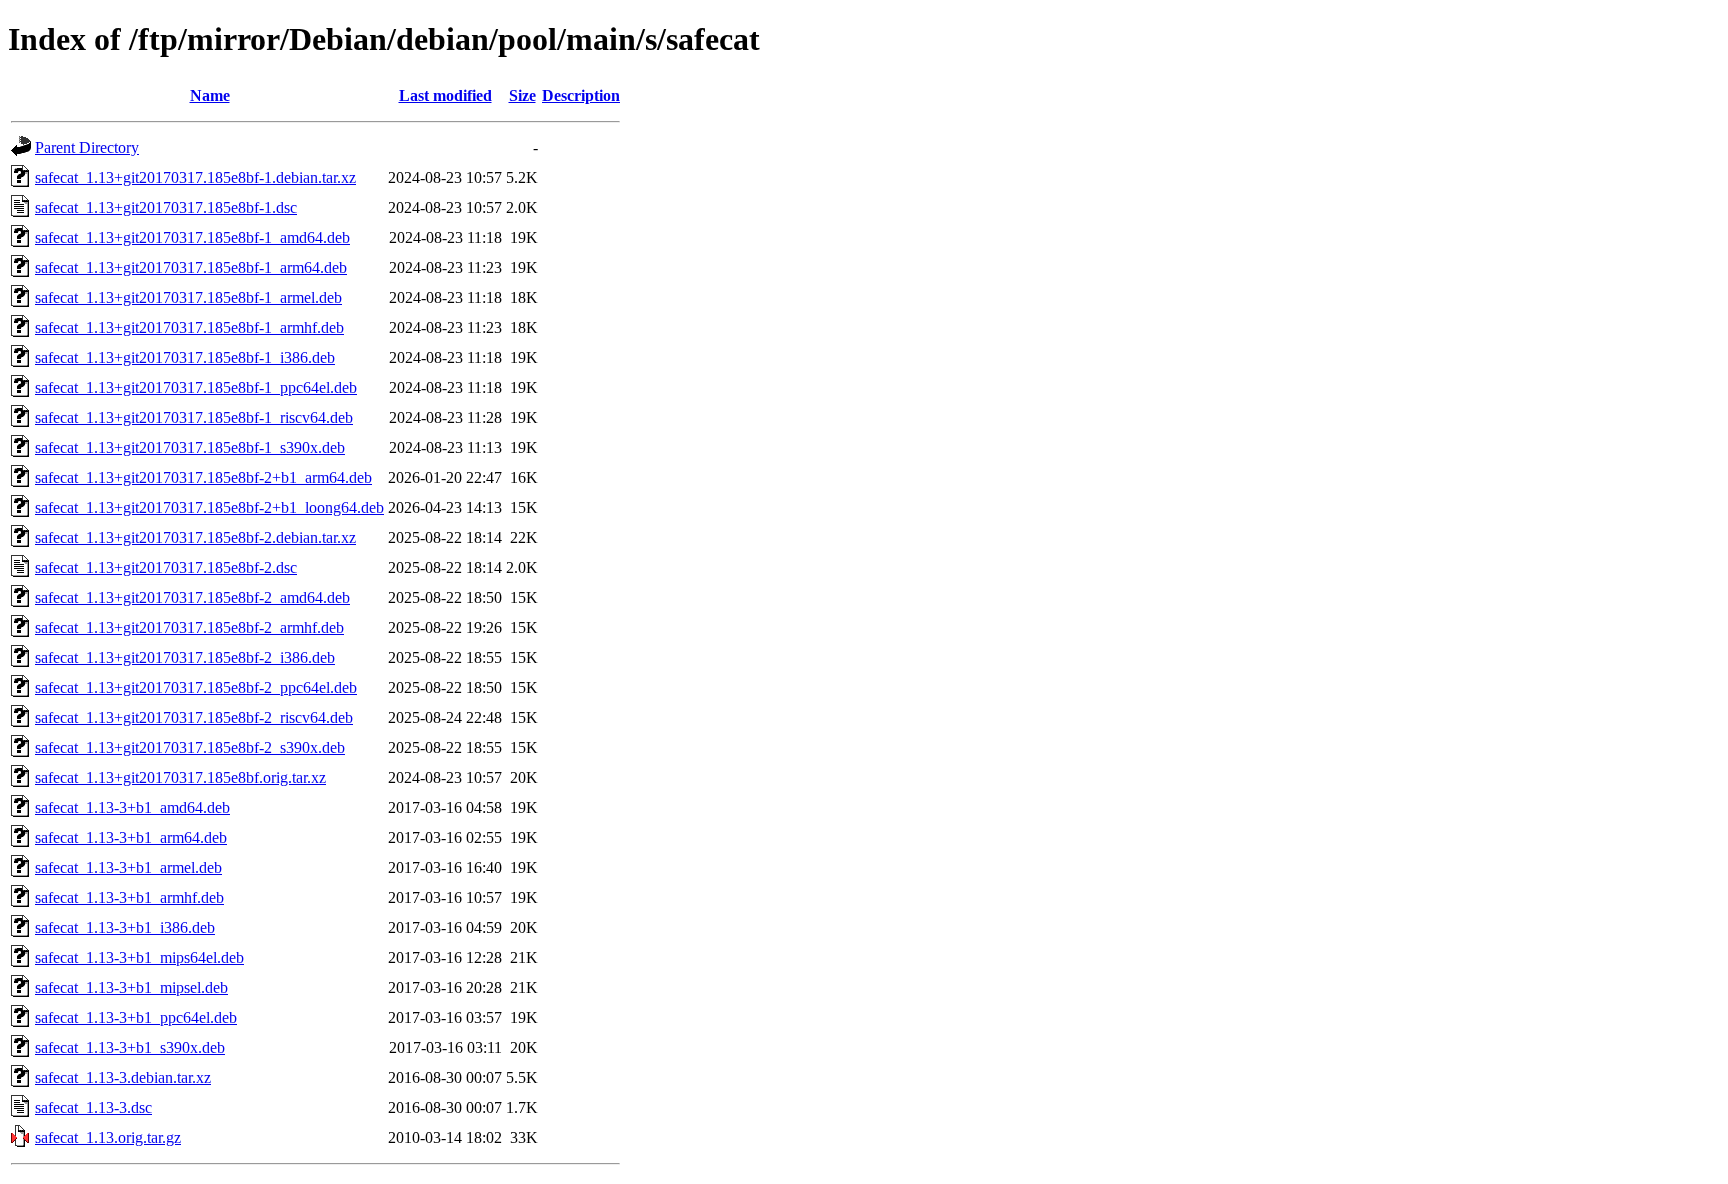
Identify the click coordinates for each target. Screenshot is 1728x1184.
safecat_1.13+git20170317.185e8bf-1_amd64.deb (192, 237)
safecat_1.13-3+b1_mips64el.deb (139, 957)
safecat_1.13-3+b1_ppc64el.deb (136, 1017)
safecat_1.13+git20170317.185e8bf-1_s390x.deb (190, 447)
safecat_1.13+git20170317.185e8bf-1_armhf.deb (189, 327)
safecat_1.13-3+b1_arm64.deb (131, 837)
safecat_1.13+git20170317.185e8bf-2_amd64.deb (192, 597)
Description (581, 95)
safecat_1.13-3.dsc (93, 1107)
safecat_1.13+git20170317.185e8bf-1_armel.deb (188, 297)
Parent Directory (87, 147)
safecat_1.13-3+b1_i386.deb (125, 927)
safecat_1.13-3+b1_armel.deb (128, 867)
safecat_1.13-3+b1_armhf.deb (129, 897)
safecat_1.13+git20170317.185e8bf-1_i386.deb (185, 357)
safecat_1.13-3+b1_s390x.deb (130, 1047)
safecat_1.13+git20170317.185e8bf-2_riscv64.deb (194, 717)
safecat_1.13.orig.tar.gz (108, 1137)
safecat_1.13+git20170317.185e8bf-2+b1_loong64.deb (209, 507)
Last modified (445, 95)
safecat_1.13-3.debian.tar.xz (123, 1077)
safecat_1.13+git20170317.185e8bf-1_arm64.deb (191, 267)
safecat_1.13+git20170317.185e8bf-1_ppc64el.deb (196, 387)
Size (522, 95)
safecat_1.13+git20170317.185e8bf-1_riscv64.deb (194, 417)
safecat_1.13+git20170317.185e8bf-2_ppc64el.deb (196, 687)
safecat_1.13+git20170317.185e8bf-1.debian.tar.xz (195, 177)
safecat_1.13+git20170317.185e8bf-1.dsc (166, 207)
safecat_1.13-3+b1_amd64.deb (132, 807)
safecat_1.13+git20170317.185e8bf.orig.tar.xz (180, 777)
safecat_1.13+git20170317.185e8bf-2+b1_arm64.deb (203, 477)
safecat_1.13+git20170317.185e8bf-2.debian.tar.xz (195, 537)
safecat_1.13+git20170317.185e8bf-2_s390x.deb (190, 747)
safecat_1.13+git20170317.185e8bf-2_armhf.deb (189, 627)
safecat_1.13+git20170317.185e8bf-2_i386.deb (185, 657)
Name (210, 95)
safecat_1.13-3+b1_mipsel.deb (131, 987)
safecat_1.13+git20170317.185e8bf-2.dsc (166, 567)
